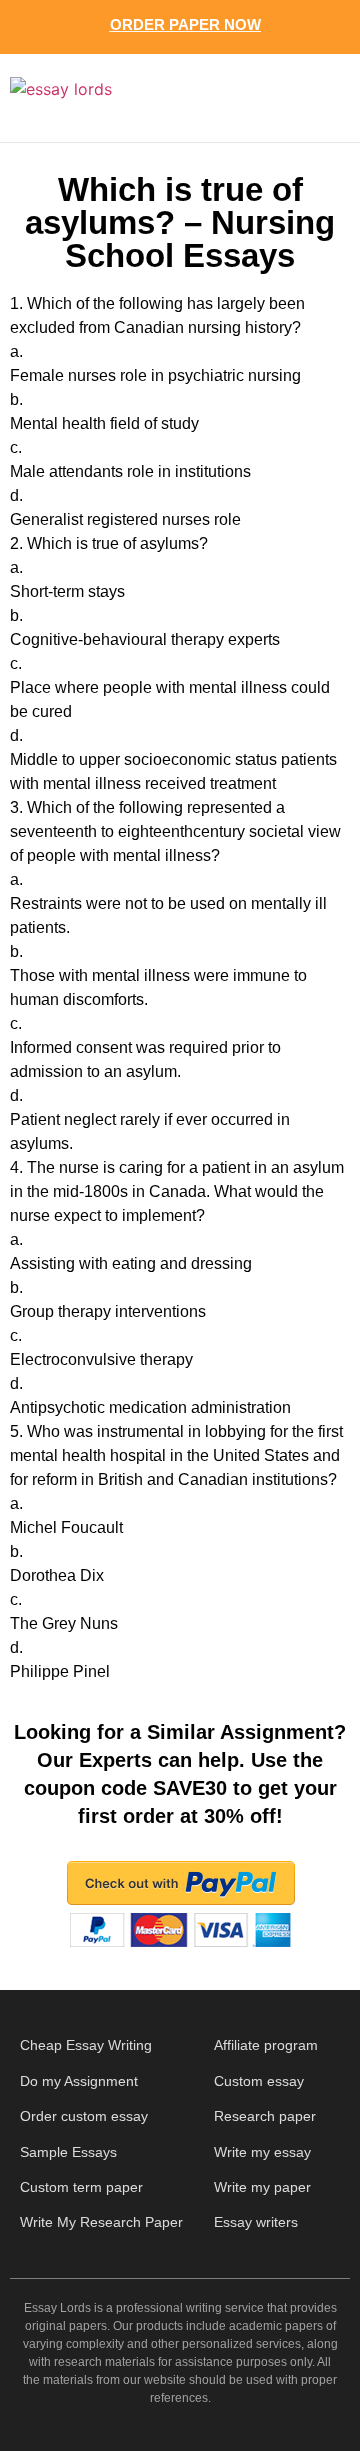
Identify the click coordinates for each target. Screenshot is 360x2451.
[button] (318, 98)
